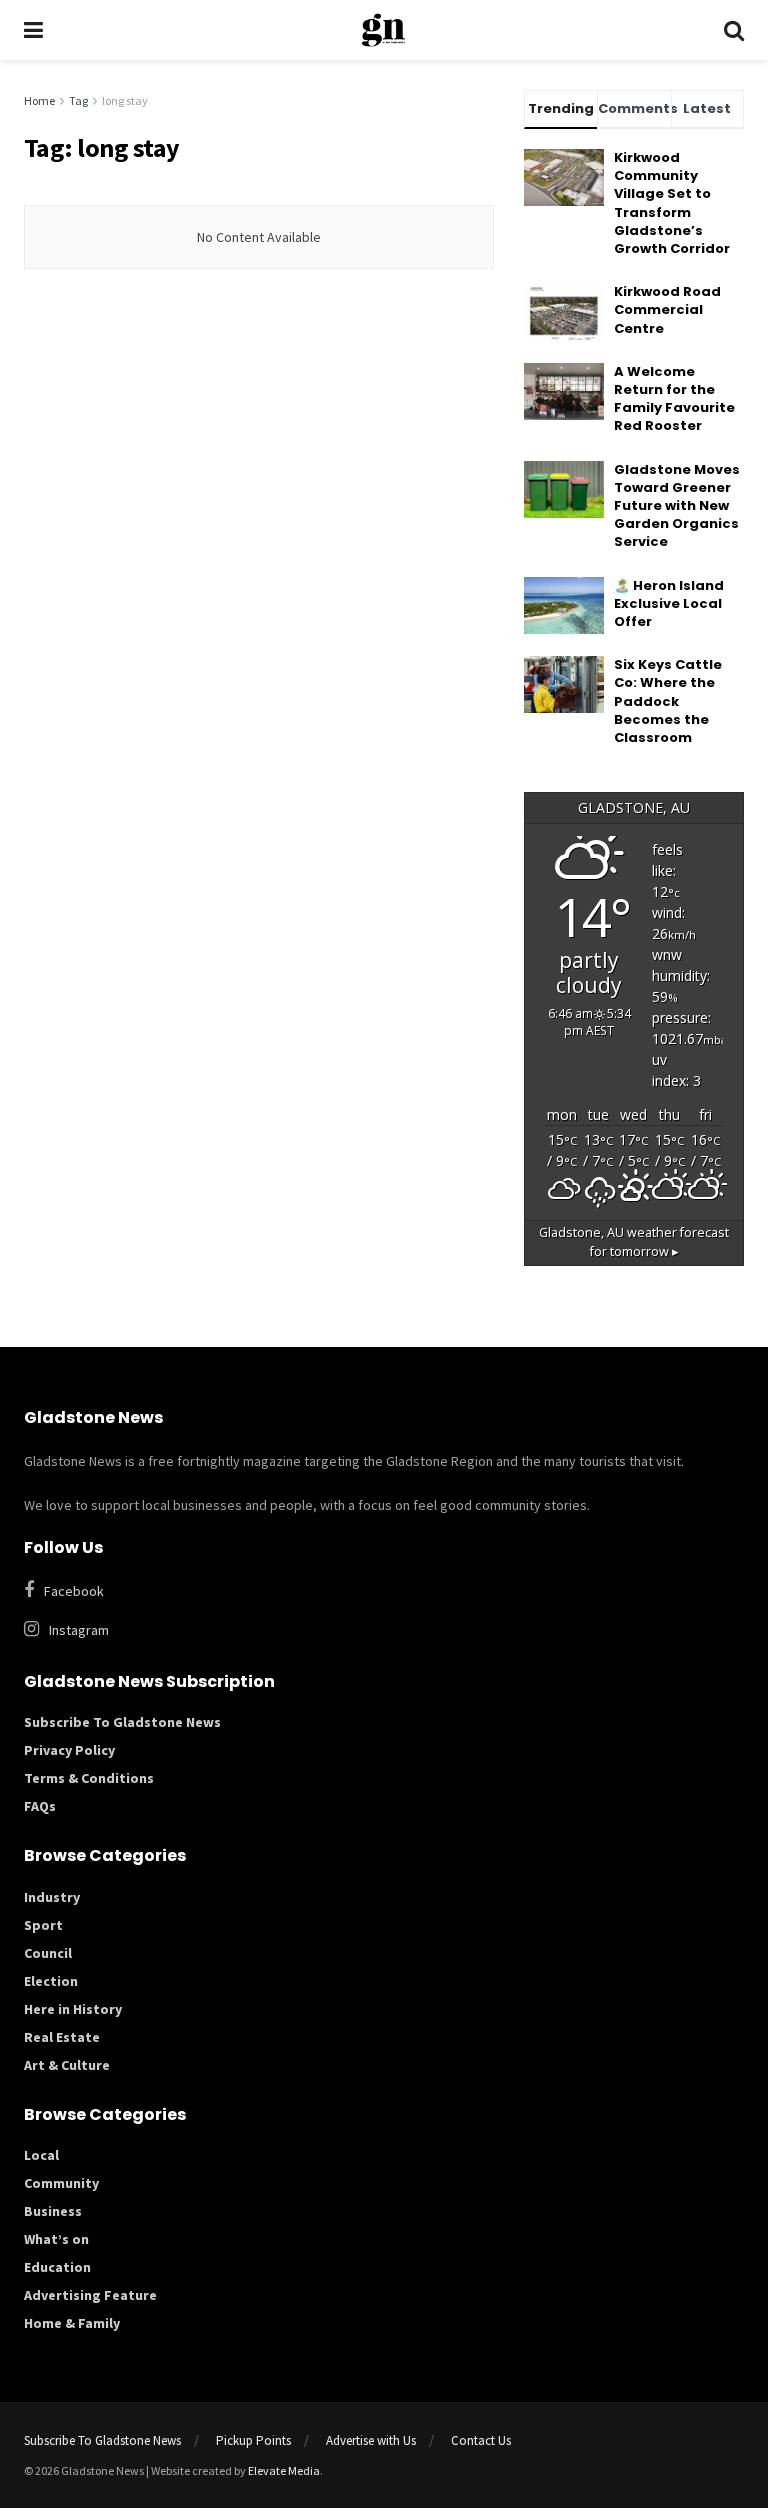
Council (48, 1953)
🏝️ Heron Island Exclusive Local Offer (669, 603)
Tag (78, 100)
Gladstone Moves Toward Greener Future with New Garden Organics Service (677, 506)
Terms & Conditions (89, 1778)
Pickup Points (253, 2440)
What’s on (56, 2239)
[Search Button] (734, 30)
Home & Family (72, 2323)
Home (39, 100)
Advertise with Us (371, 2440)
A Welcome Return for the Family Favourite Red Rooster (674, 399)
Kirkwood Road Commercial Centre (667, 309)
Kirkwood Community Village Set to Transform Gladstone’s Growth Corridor (672, 203)
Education (57, 2267)
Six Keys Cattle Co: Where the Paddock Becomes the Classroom (668, 701)
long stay (125, 100)
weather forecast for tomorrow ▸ (634, 1242)
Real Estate (62, 2037)
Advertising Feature (90, 2295)
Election (51, 1981)
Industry (52, 1897)
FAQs (40, 1806)
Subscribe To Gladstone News (122, 1722)
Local (41, 2155)
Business (53, 2211)
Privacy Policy (69, 1750)
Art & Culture (67, 2065)
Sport (43, 1925)
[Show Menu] (33, 30)
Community (61, 2183)
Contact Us (481, 2440)
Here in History (73, 2009)
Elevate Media (284, 2470)
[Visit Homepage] (384, 30)
